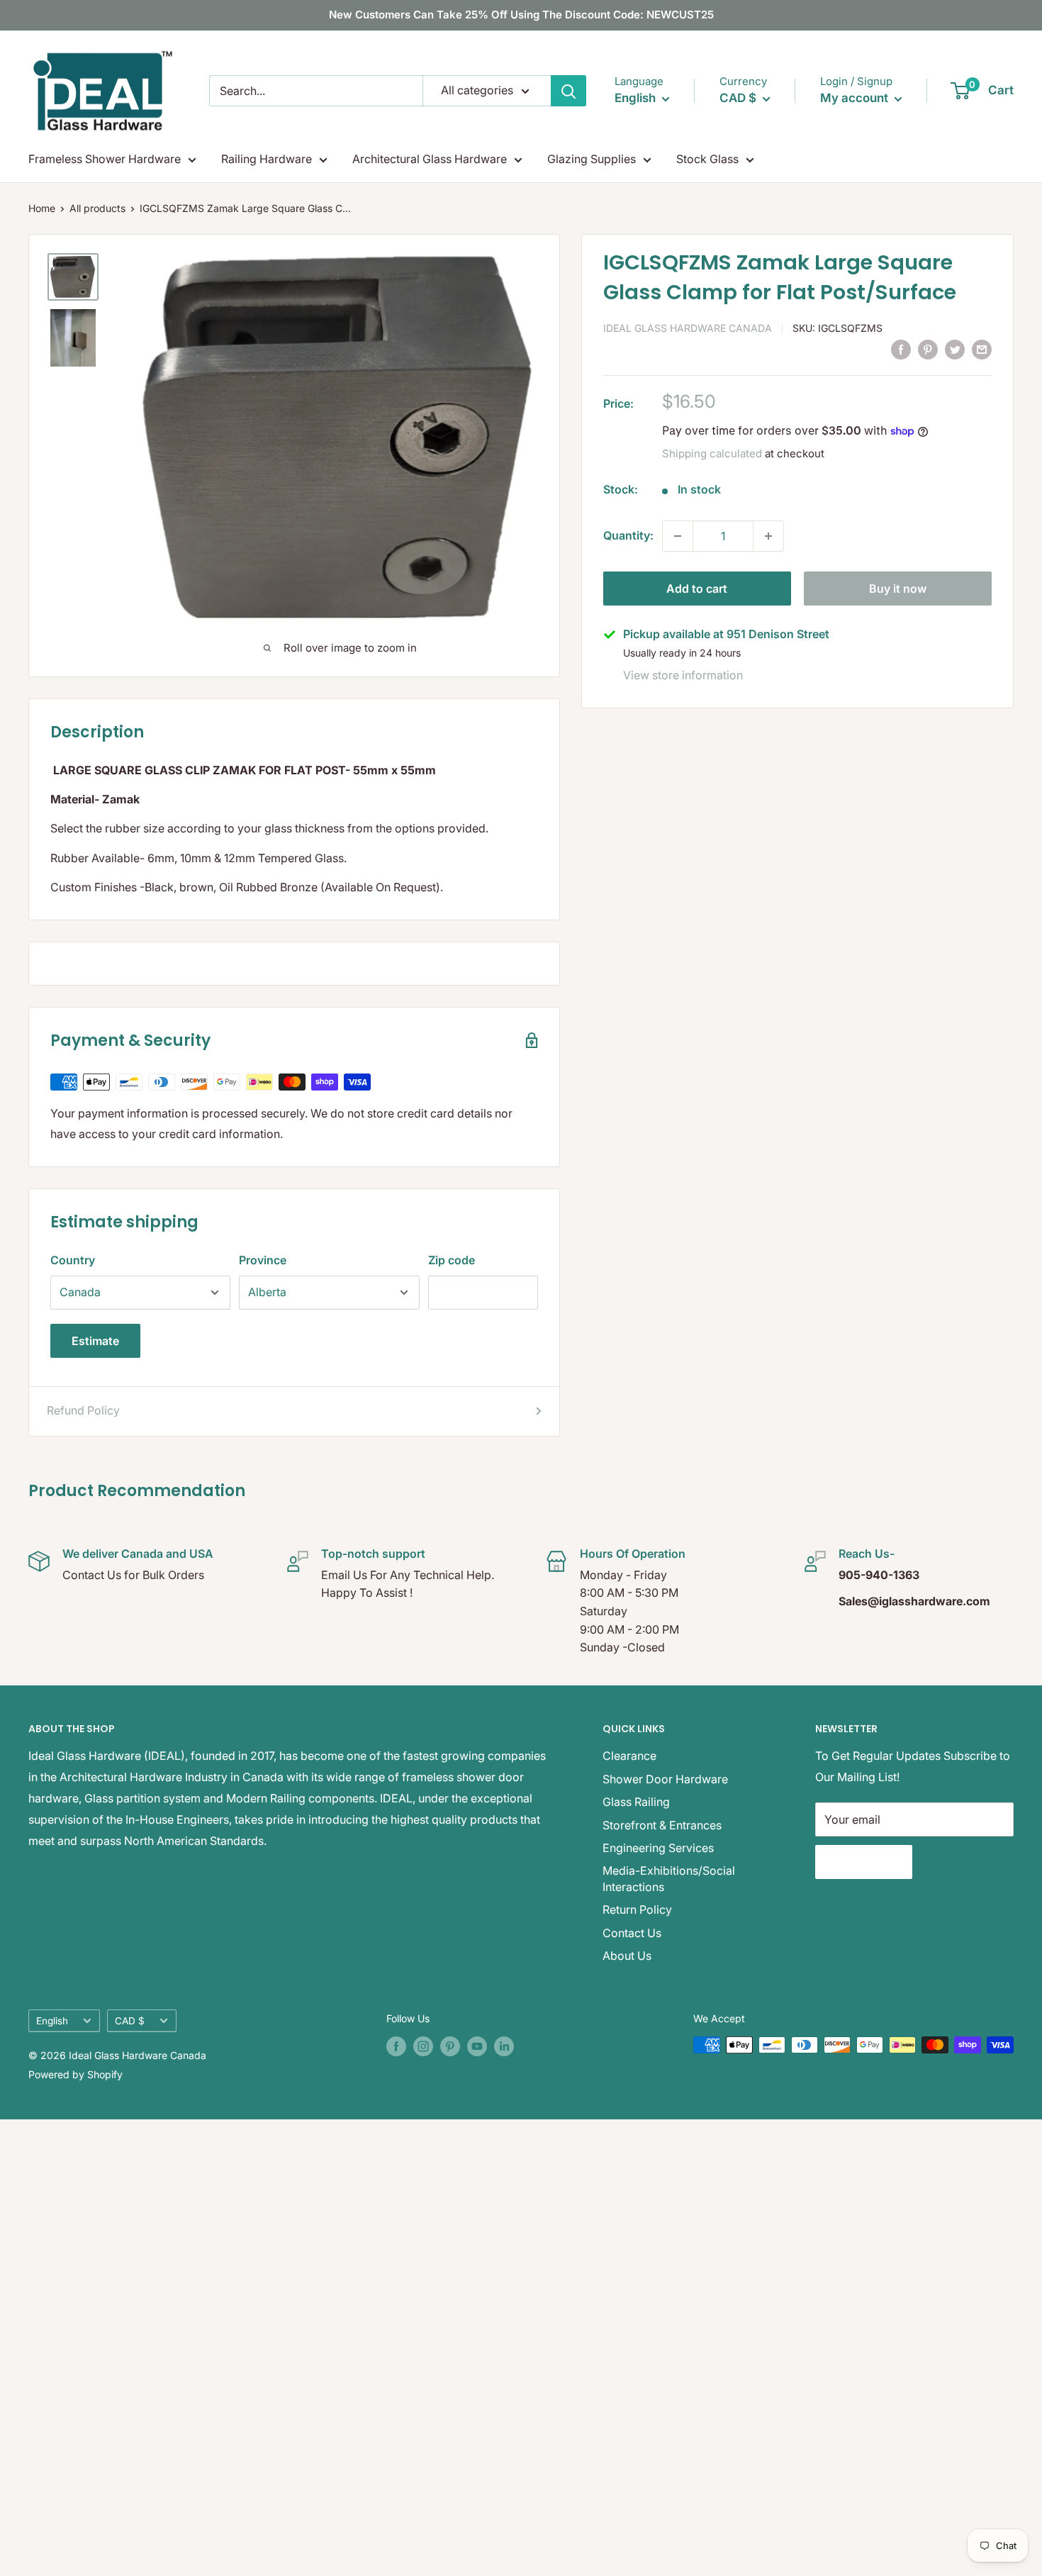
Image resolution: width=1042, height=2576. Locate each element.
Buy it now (898, 589)
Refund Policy (83, 1410)
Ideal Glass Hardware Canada (688, 328)
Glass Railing (636, 1802)
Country (73, 1260)
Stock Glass (707, 159)
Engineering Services (658, 1848)
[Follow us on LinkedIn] (504, 2046)
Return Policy (637, 1909)
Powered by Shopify (75, 2074)
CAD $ (130, 2021)
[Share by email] (982, 349)
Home (42, 208)
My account (856, 98)
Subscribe (864, 1862)
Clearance (629, 1756)
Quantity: (628, 535)
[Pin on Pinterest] (928, 349)
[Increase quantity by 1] (768, 536)
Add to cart (697, 589)
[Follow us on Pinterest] (450, 2046)
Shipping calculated (712, 453)
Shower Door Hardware (665, 1779)
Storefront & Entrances (662, 1825)
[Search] (568, 91)
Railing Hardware (267, 159)
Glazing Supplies (592, 159)
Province (263, 1260)
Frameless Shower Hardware (105, 159)
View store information (683, 675)
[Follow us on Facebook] (396, 2046)
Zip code (452, 1260)
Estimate (95, 1341)
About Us (627, 1956)
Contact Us (632, 1933)
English (52, 2021)
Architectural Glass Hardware (430, 159)
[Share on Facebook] (901, 349)
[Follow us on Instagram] (423, 2046)
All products (97, 208)
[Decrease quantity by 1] (678, 536)
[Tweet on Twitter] (955, 349)
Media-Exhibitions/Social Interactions (669, 1878)
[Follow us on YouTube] (477, 2046)
